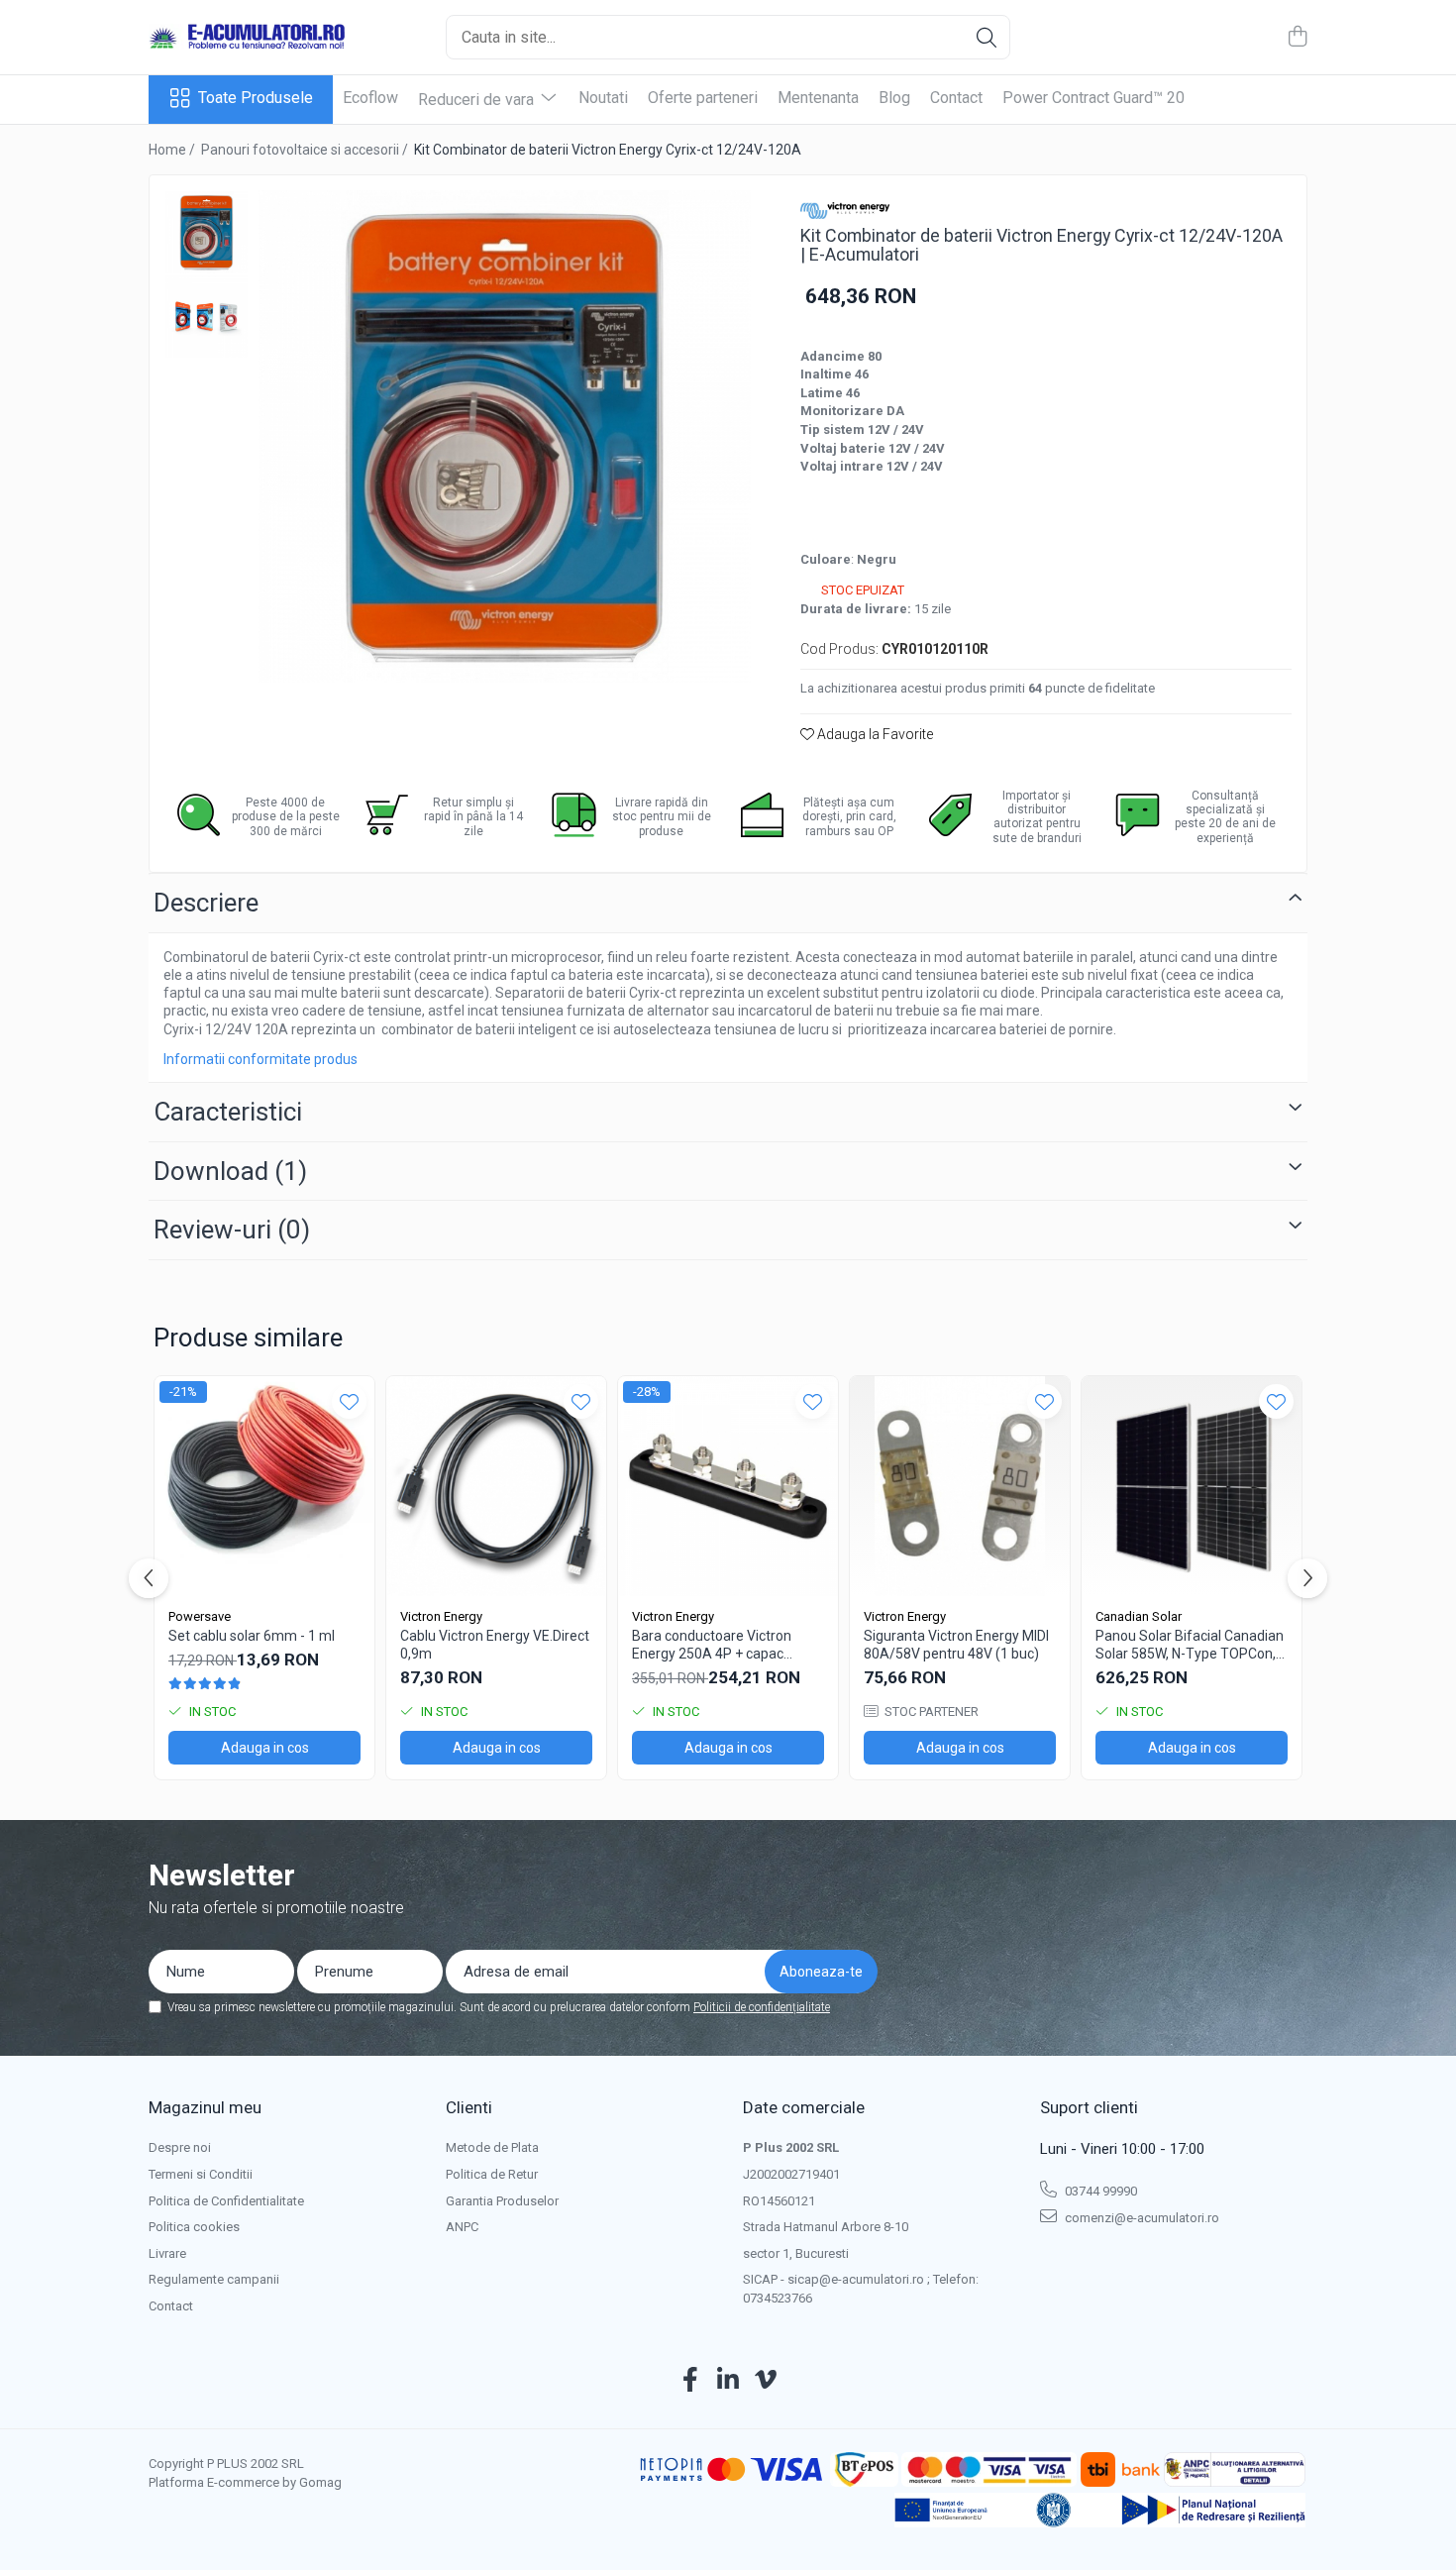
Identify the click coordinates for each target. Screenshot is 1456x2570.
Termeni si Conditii (201, 2174)
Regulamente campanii (214, 2279)
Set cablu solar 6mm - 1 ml (252, 1636)
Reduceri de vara (478, 100)
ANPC (462, 2227)
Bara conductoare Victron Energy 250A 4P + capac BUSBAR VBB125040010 (712, 1645)
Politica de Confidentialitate (226, 2201)
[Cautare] (987, 37)
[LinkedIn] (728, 2381)
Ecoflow (370, 98)
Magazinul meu (205, 2107)
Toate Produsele (256, 98)
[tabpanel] (505, 436)
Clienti (469, 2107)
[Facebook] (691, 2381)
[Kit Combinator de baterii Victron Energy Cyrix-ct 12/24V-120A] (505, 436)
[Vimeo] (766, 2381)
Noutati (603, 98)
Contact (956, 98)
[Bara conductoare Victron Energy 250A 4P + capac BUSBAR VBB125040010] (728, 1486)
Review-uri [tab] (232, 1230)
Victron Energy (441, 1616)
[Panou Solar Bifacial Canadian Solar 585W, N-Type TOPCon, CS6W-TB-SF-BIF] (1192, 1486)
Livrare (167, 2253)
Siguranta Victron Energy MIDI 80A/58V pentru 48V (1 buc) (956, 1645)
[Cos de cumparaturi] (1297, 38)
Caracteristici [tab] (228, 1112)
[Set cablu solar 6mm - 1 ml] (264, 1486)
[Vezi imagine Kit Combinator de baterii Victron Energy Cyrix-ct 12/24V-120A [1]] (207, 317)
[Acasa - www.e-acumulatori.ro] (248, 38)
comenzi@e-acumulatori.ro (1141, 2218)
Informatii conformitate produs (260, 1059)
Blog (894, 98)
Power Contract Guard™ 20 (1093, 98)
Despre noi (180, 2147)
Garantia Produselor (502, 2201)
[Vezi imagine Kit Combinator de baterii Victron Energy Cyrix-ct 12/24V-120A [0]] (207, 232)
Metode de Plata (492, 2147)
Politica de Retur (492, 2174)
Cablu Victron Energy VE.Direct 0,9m (495, 1645)
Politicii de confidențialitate (762, 2007)
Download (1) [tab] (230, 1171)
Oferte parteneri (703, 98)
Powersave (200, 1616)
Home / (173, 150)
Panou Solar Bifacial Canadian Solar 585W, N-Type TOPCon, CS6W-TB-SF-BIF (1190, 1645)
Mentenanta (818, 98)
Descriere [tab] (206, 903)
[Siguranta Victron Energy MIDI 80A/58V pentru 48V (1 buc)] (960, 1486)
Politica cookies (194, 2227)
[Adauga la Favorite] (349, 1401)
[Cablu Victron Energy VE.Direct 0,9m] (496, 1486)
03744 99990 (1099, 2191)
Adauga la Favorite (874, 734)
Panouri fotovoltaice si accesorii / (306, 150)
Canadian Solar (1139, 1616)
